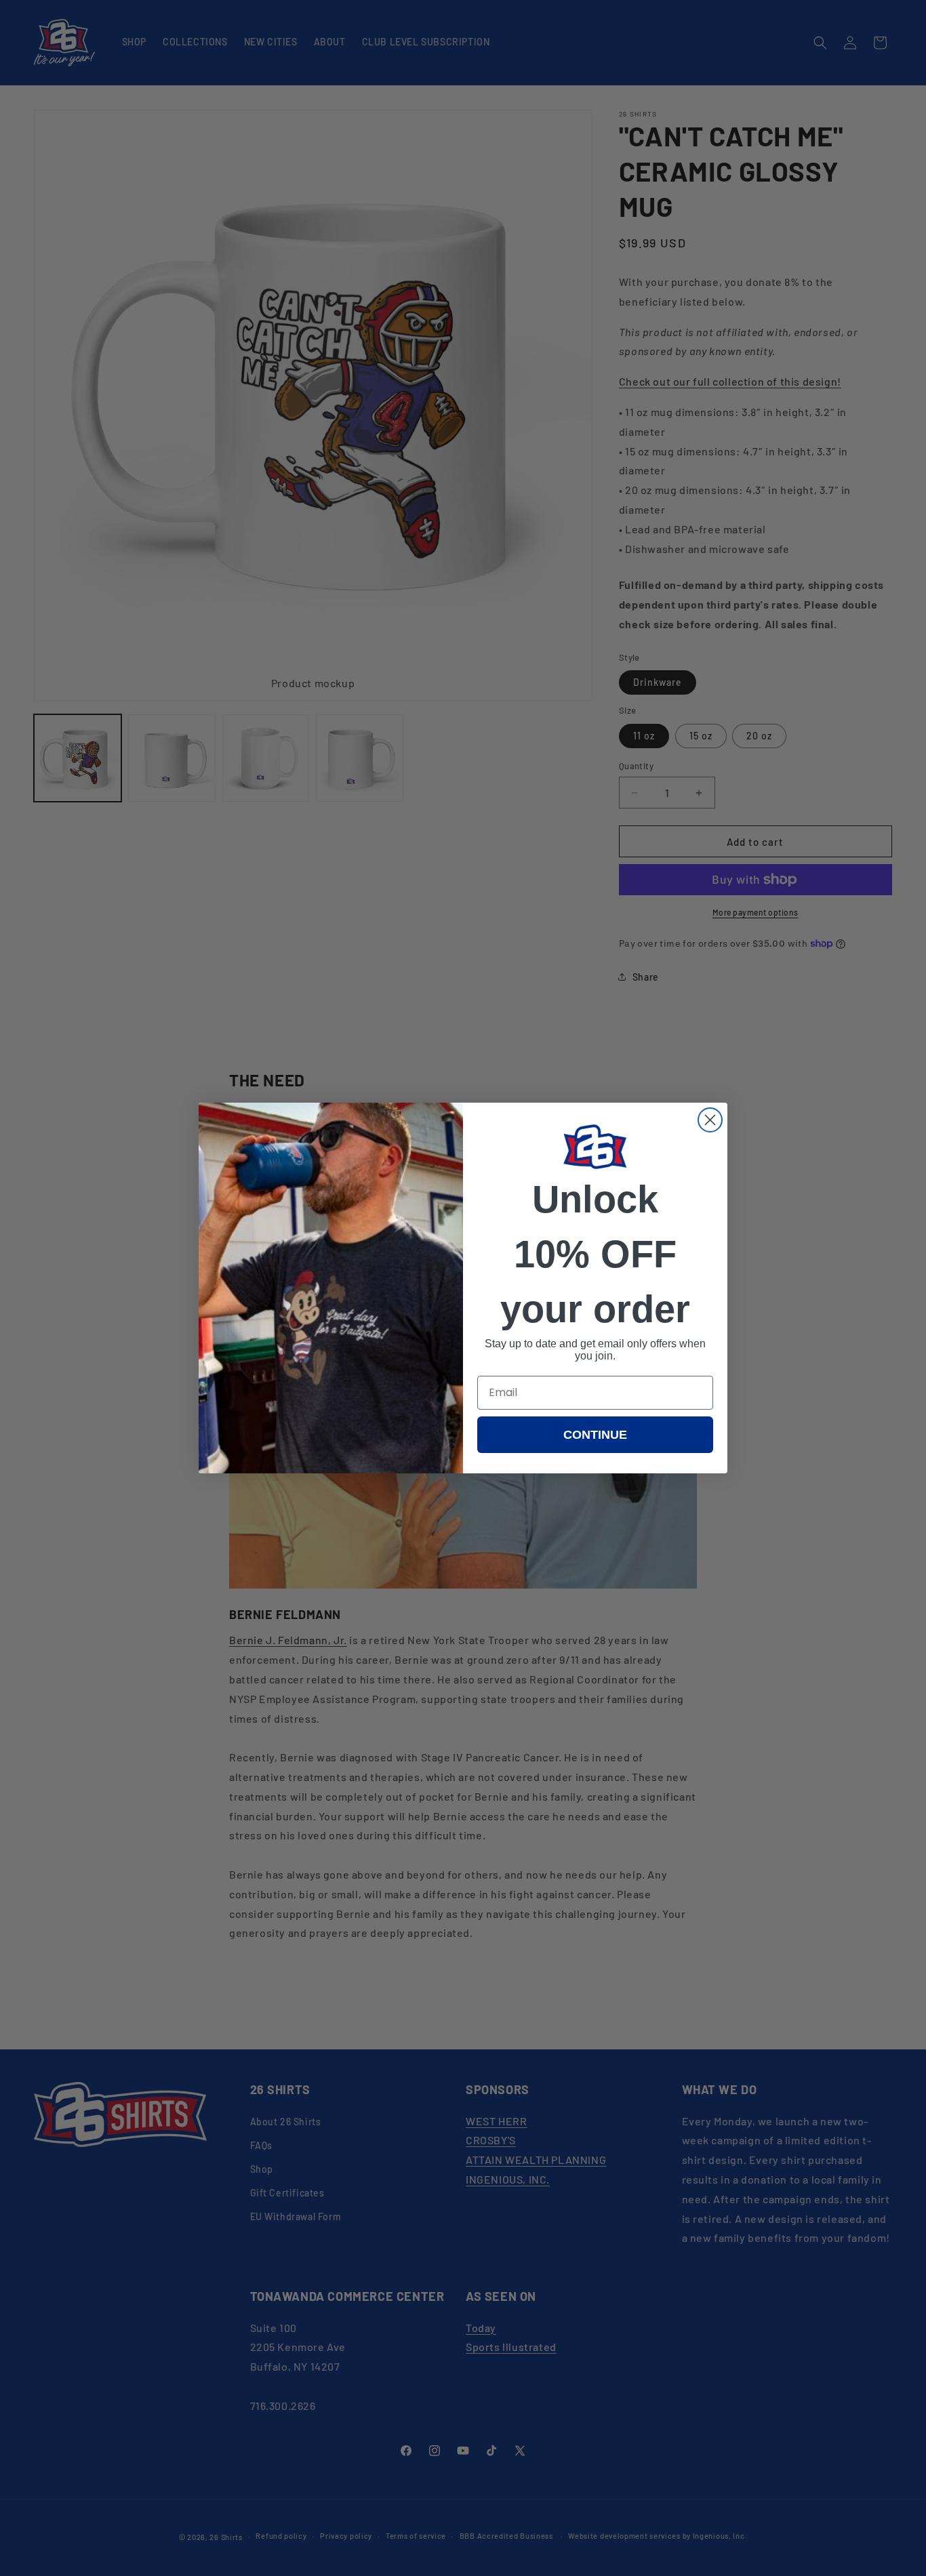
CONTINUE (595, 1435)
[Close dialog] (710, 1120)
